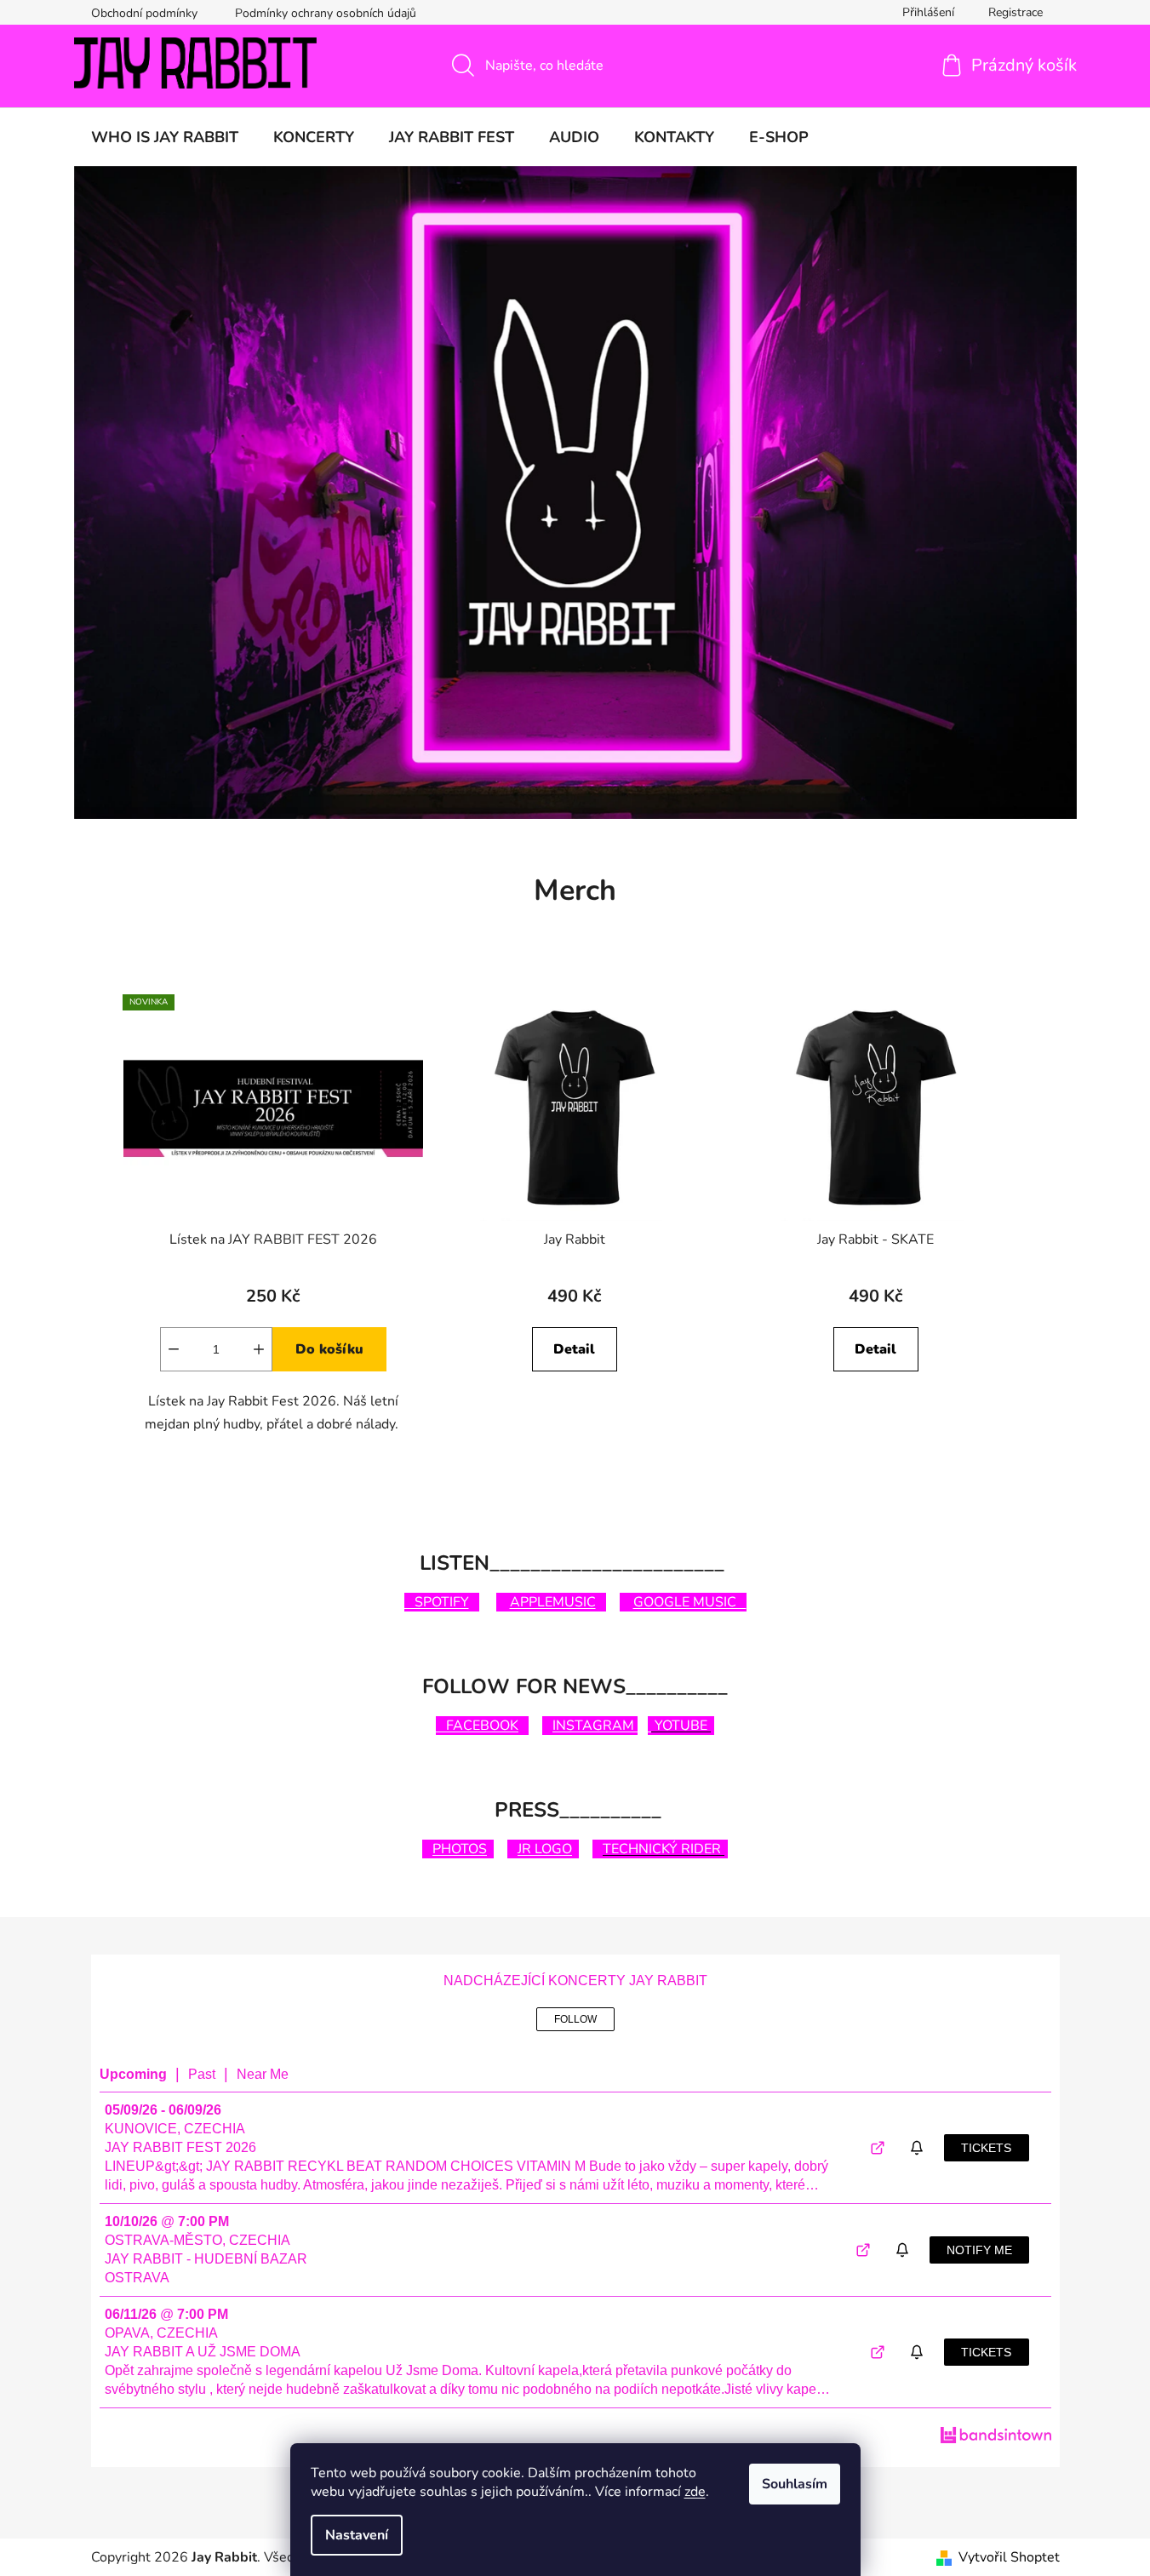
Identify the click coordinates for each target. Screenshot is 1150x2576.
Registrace (1016, 12)
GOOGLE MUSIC (690, 1602)
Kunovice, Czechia (175, 2129)
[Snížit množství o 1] (174, 1349)
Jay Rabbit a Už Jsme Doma (203, 2352)
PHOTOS (460, 1849)
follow (575, 2019)
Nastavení (357, 2535)
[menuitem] (165, 137)
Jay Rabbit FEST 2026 (180, 2147)
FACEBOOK (477, 1726)
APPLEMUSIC (553, 1602)
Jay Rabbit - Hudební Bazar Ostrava (206, 2268)
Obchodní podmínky (144, 13)
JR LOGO (545, 1849)
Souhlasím (795, 2484)
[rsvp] (919, 2148)
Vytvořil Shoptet (1009, 2557)
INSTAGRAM (595, 1726)
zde (695, 2492)
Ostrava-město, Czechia (197, 2240)
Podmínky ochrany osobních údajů (326, 13)
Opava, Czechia (161, 2333)
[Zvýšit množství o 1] (259, 1349)
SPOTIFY (437, 1602)
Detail (574, 1349)
